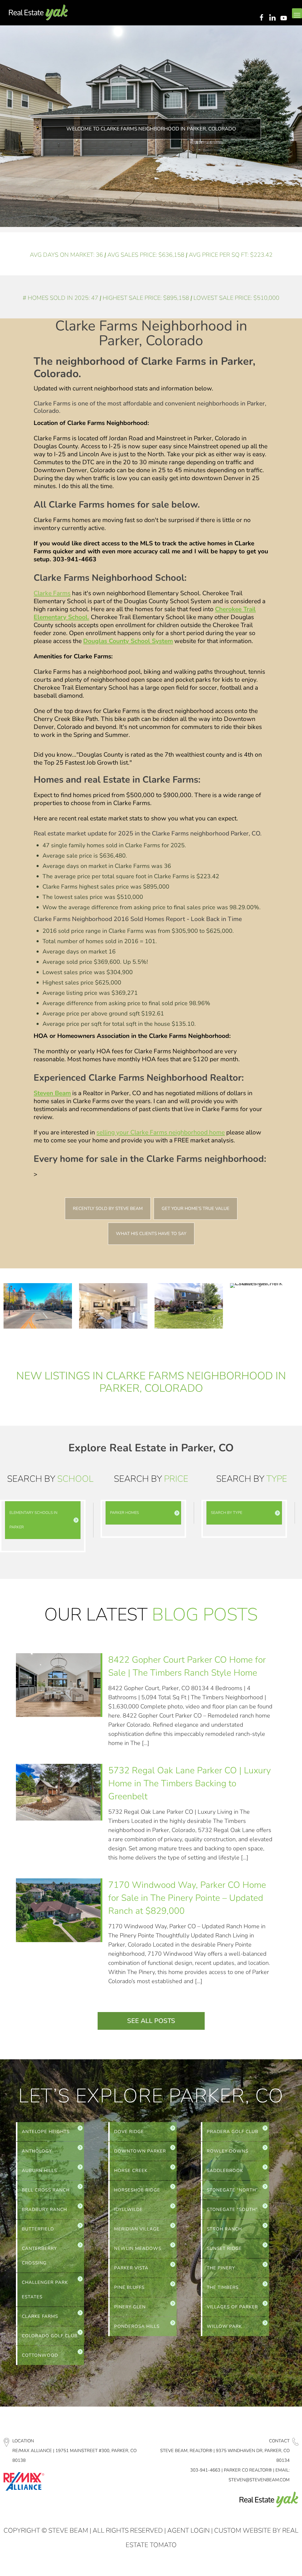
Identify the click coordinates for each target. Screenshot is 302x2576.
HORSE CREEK (131, 2171)
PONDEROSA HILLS (137, 2326)
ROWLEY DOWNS (228, 2151)
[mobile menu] (297, 13)
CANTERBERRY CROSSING (39, 2256)
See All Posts (151, 2021)
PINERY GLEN (130, 2307)
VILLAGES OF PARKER (232, 2307)
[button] (43, 1520)
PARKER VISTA (131, 2268)
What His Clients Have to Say (151, 1234)
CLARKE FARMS (40, 2316)
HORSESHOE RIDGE (137, 2190)
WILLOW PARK (224, 2326)
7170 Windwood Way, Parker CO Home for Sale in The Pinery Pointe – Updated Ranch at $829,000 (187, 1898)
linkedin (273, 18)
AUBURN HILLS (40, 2171)
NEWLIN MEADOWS (138, 2248)
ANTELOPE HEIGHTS (46, 2132)
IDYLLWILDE (128, 2209)
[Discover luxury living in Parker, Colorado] (38, 13)
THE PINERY (221, 2268)
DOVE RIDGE (129, 2132)
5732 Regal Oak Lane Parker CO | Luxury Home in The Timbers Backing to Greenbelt (189, 1783)
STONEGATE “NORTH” (232, 2190)
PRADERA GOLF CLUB (233, 2132)
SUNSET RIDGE (224, 2248)
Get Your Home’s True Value (196, 1208)
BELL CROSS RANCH (46, 2190)
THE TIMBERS (223, 2287)
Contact (279, 2441)
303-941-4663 (205, 2470)
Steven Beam (52, 1093)
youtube (285, 18)
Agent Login (188, 2531)
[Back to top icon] (274, 2564)
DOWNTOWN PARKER (140, 2151)
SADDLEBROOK (225, 2171)
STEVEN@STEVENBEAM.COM (259, 2480)
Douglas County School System (128, 641)
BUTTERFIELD (38, 2229)
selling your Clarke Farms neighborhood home (161, 1132)
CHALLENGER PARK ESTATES (45, 2290)
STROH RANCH (224, 2229)
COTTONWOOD (40, 2355)
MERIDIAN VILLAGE (137, 2229)
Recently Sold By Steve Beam (108, 1208)
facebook (261, 18)
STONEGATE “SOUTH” (232, 2209)
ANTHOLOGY (37, 2151)
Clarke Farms (52, 593)
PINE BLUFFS (129, 2287)
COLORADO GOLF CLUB (50, 2336)
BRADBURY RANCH (44, 2209)
